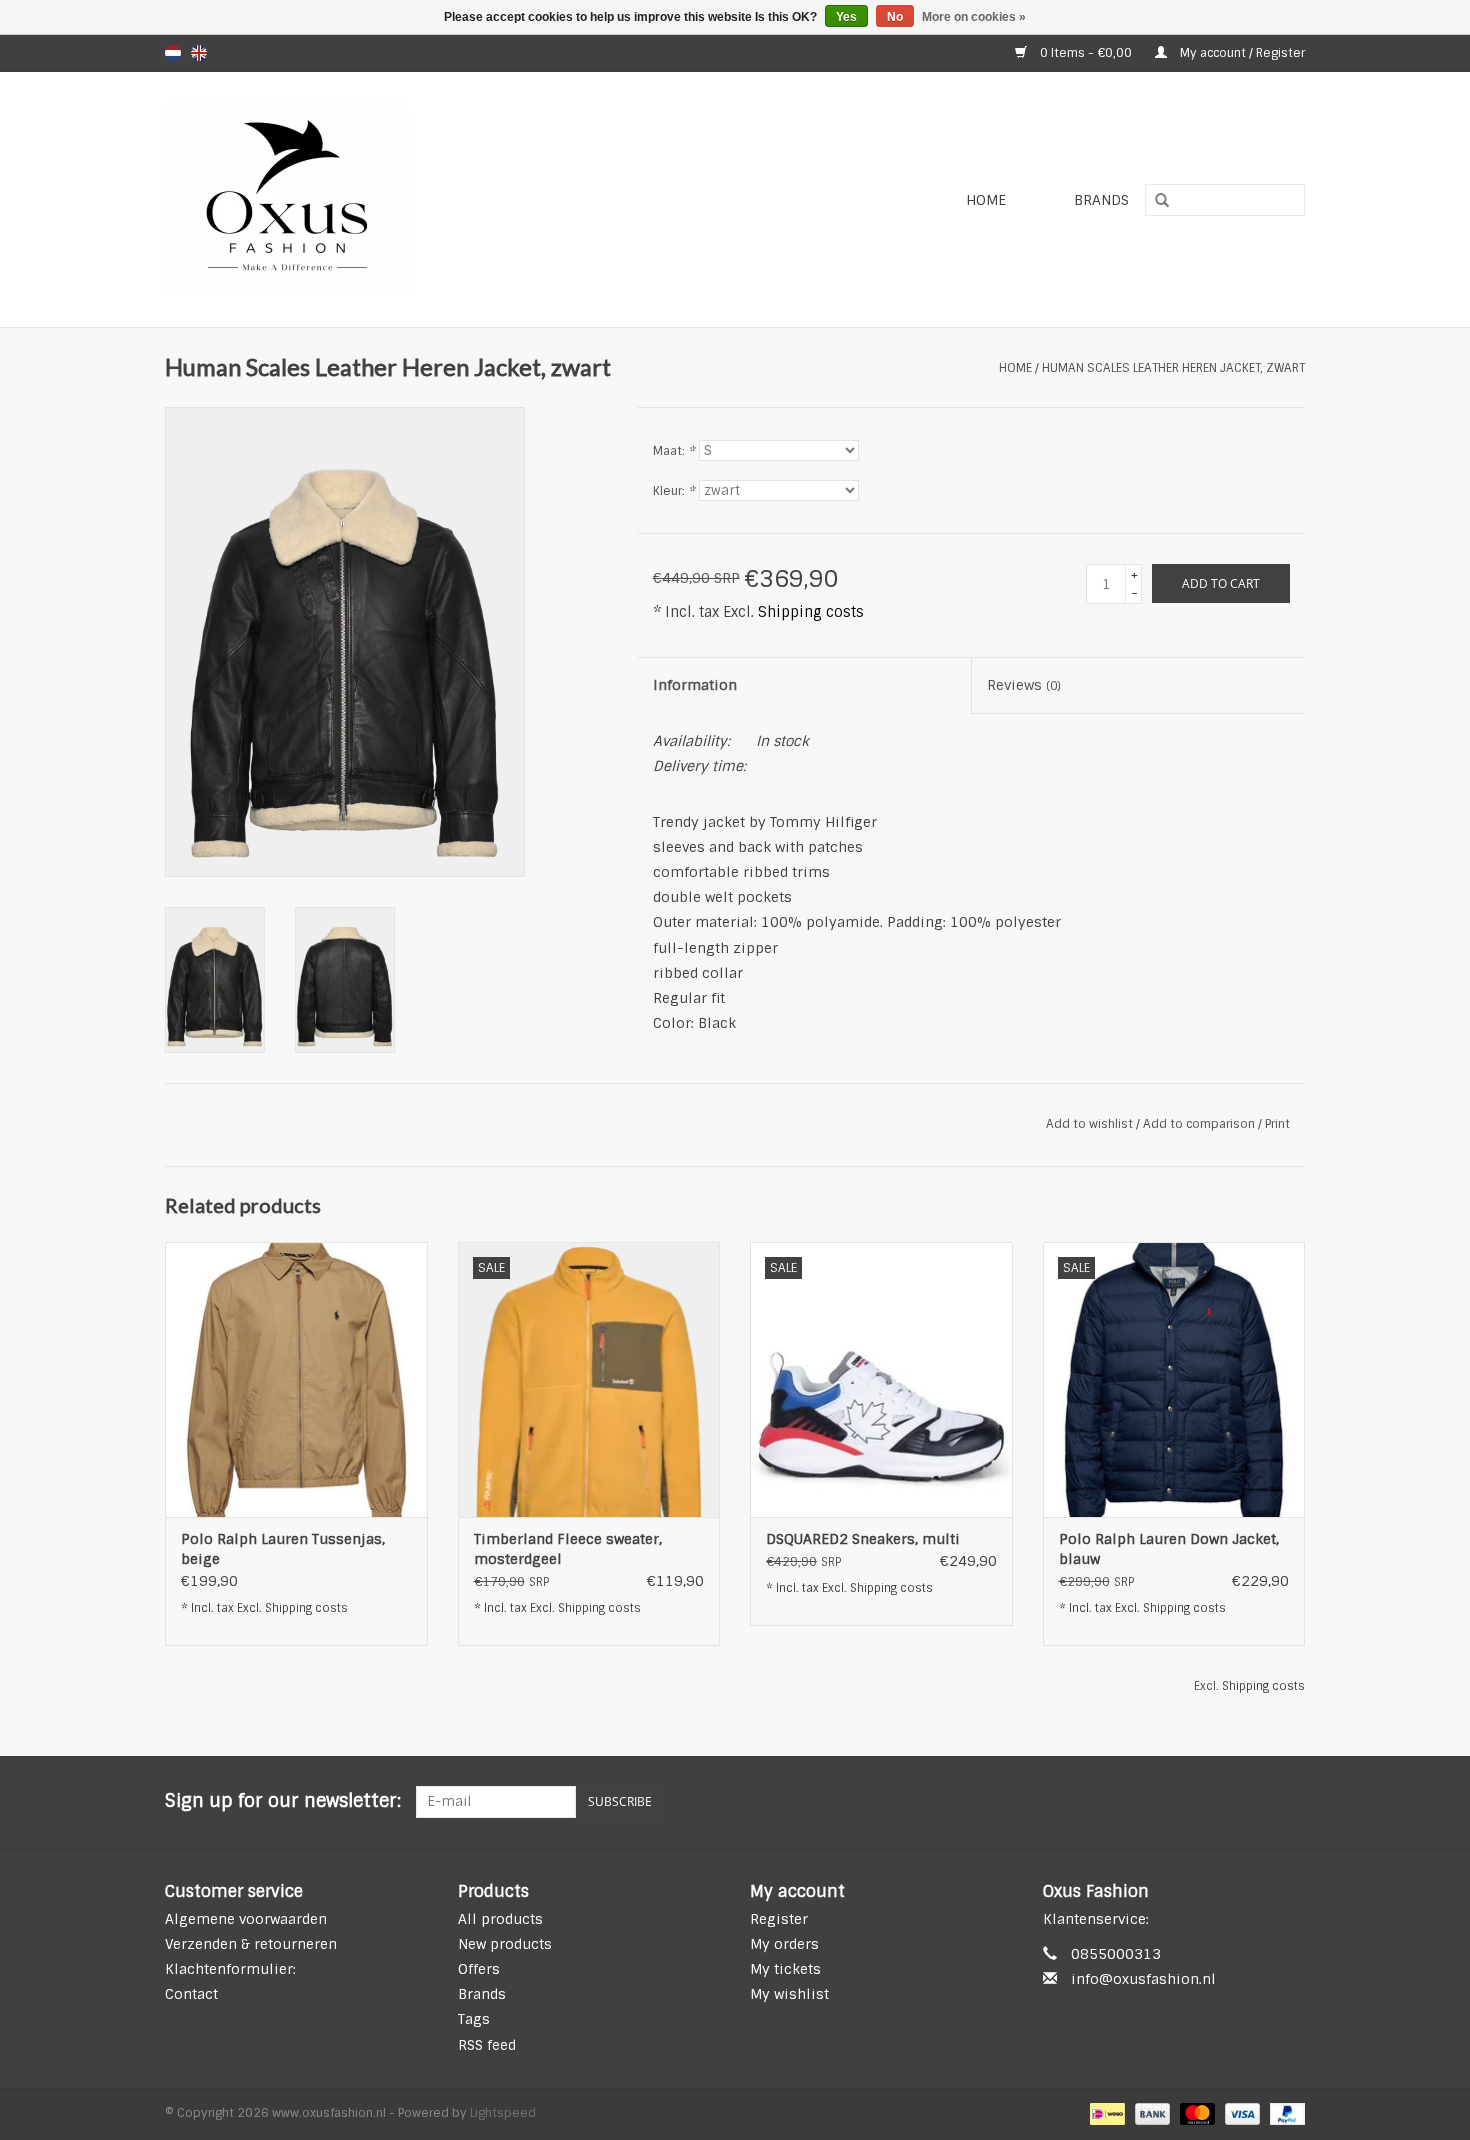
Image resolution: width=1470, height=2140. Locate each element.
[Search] (1155, 201)
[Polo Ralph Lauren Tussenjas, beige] (296, 1379)
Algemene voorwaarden (246, 1919)
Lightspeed (503, 2113)
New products (505, 1944)
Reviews (1024, 685)
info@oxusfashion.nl (1143, 1979)
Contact (191, 1994)
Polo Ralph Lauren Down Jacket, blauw (1169, 1549)
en (199, 53)
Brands (1101, 200)
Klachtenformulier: (230, 1969)
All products (500, 1919)
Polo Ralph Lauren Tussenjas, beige (283, 1549)
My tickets (785, 1969)
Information (695, 685)
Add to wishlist (1089, 1124)
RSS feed (487, 2045)
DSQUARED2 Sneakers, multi (863, 1539)
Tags (474, 2019)
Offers (479, 1969)
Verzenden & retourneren (251, 1944)
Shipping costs (811, 612)
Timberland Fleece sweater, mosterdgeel (568, 1549)
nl (173, 53)
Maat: (674, 451)
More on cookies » (974, 17)
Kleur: (674, 491)
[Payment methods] (1105, 2113)
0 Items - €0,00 (1086, 53)
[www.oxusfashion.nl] (401, 199)
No (895, 17)
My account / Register (1241, 53)
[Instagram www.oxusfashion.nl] (1289, 1802)
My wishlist (789, 1994)
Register (779, 1919)
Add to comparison (1200, 1124)
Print (1277, 1124)
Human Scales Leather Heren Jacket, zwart (1173, 368)
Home (986, 200)
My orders (784, 1944)
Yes (846, 17)
